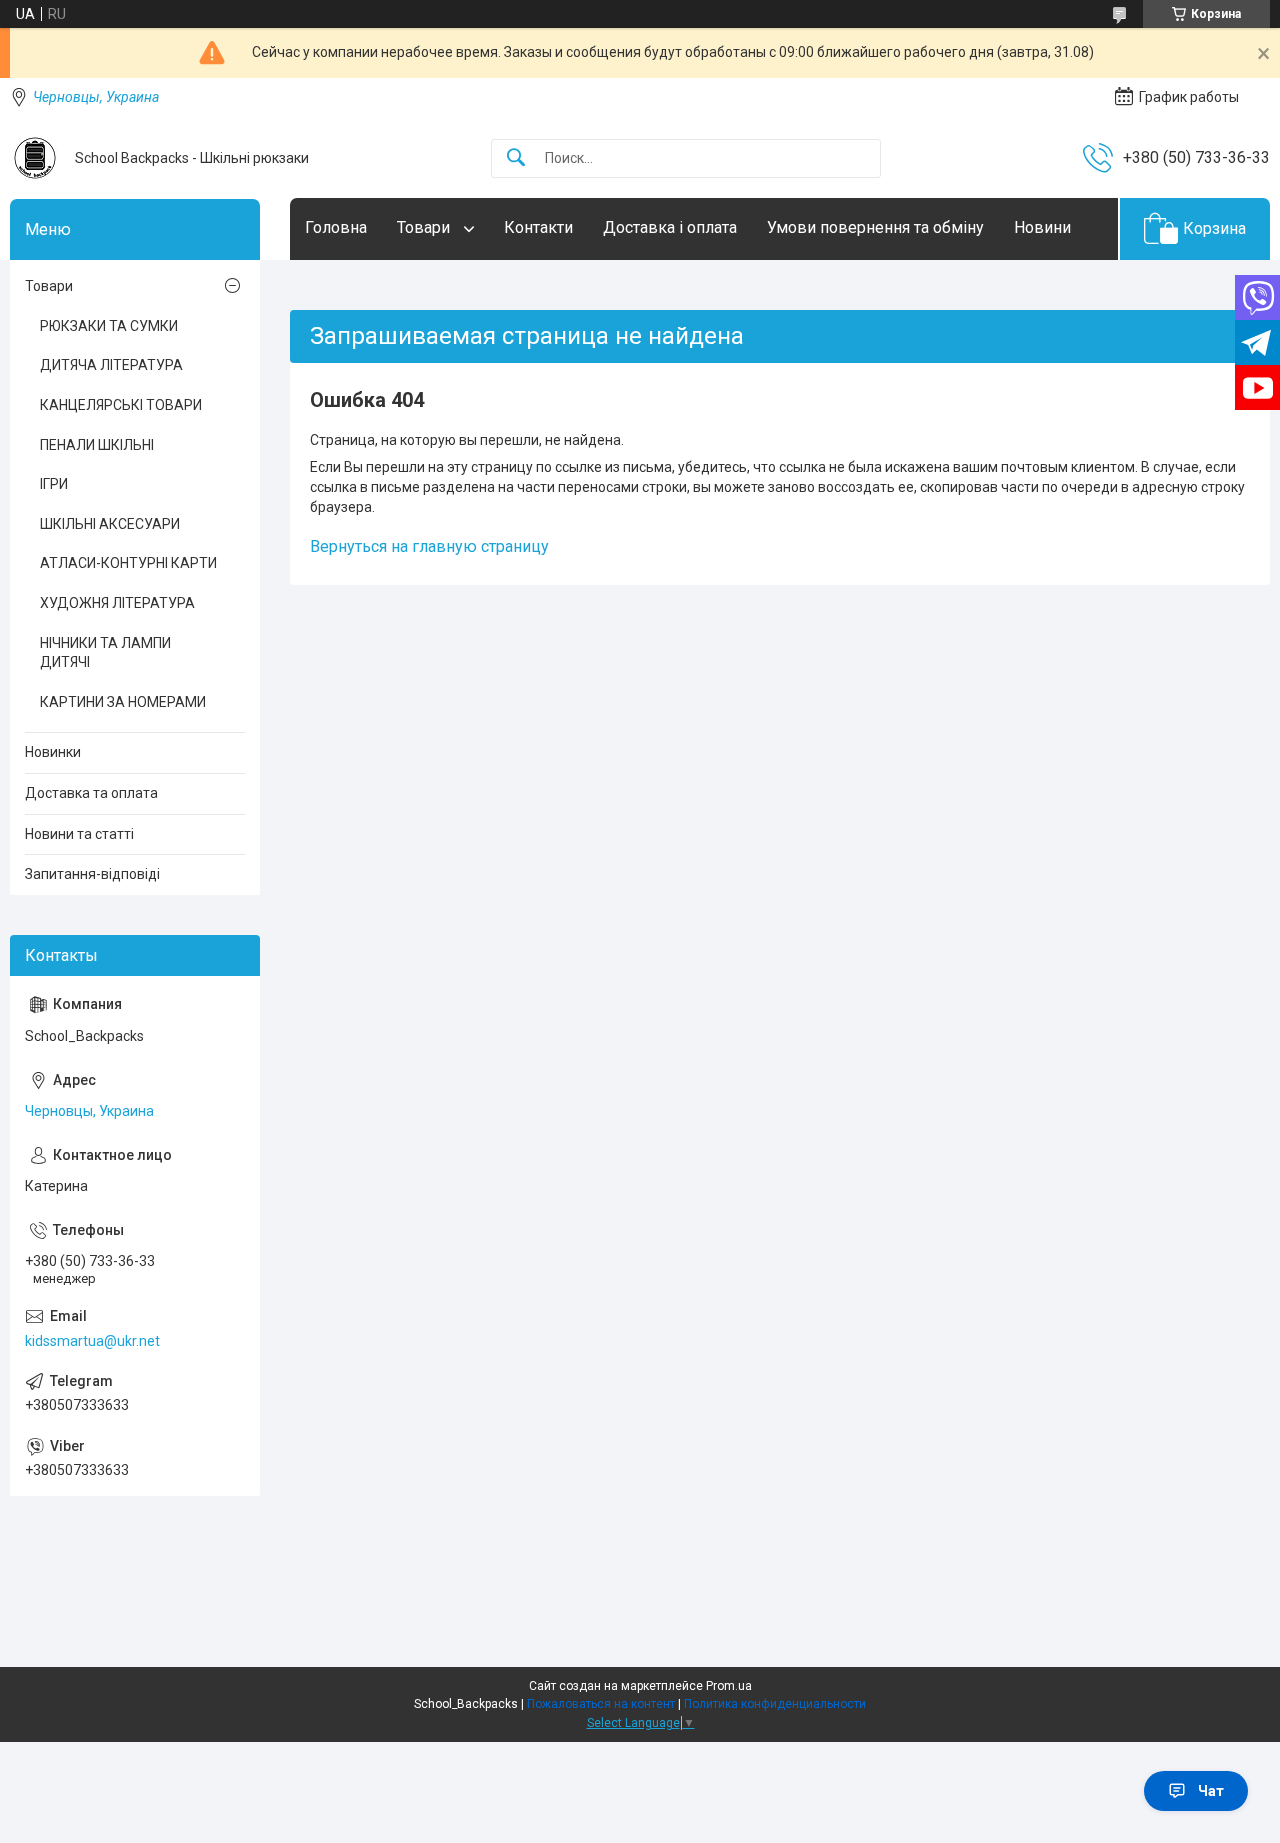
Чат (1211, 1791)
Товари (425, 227)
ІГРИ (54, 484)
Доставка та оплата (91, 793)
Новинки (53, 752)
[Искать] (516, 158)
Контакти (538, 227)
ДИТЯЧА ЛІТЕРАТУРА (111, 365)
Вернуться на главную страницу (429, 546)
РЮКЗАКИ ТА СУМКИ (109, 326)
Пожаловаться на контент (601, 1704)
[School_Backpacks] (35, 158)
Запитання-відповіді (92, 874)
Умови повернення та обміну (875, 227)
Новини (1042, 227)
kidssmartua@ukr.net (92, 1341)
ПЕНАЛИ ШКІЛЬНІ (97, 445)
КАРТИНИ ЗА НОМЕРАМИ (123, 702)
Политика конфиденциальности (775, 1704)
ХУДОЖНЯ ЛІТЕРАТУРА (117, 603)
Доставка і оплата (670, 227)
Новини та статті (79, 834)
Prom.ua (729, 1686)
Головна (336, 227)
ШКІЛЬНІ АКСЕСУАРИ (110, 524)
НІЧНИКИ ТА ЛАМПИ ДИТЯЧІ (105, 653)
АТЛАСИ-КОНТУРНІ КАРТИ (128, 563)
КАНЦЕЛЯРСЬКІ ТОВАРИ (121, 405)
